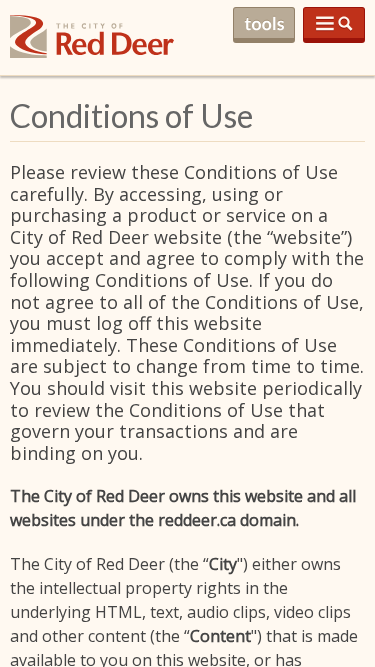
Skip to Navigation (334, 25)
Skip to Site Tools (264, 25)
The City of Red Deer (92, 52)
